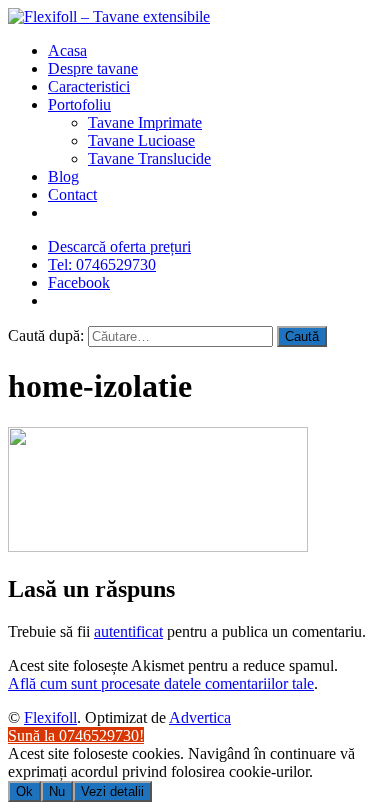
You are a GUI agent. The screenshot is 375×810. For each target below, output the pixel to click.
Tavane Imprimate (145, 122)
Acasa (67, 50)
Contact (72, 194)
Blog (63, 176)
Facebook (79, 282)
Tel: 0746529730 (102, 264)
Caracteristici (89, 86)
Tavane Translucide (149, 158)
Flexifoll (50, 717)
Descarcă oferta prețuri (119, 246)
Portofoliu (79, 104)
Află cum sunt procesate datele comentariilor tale (161, 683)
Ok (24, 791)
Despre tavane (93, 68)
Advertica (200, 717)
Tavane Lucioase (141, 140)
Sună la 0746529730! (76, 735)
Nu (57, 791)
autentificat (128, 631)
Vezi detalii (112, 791)
